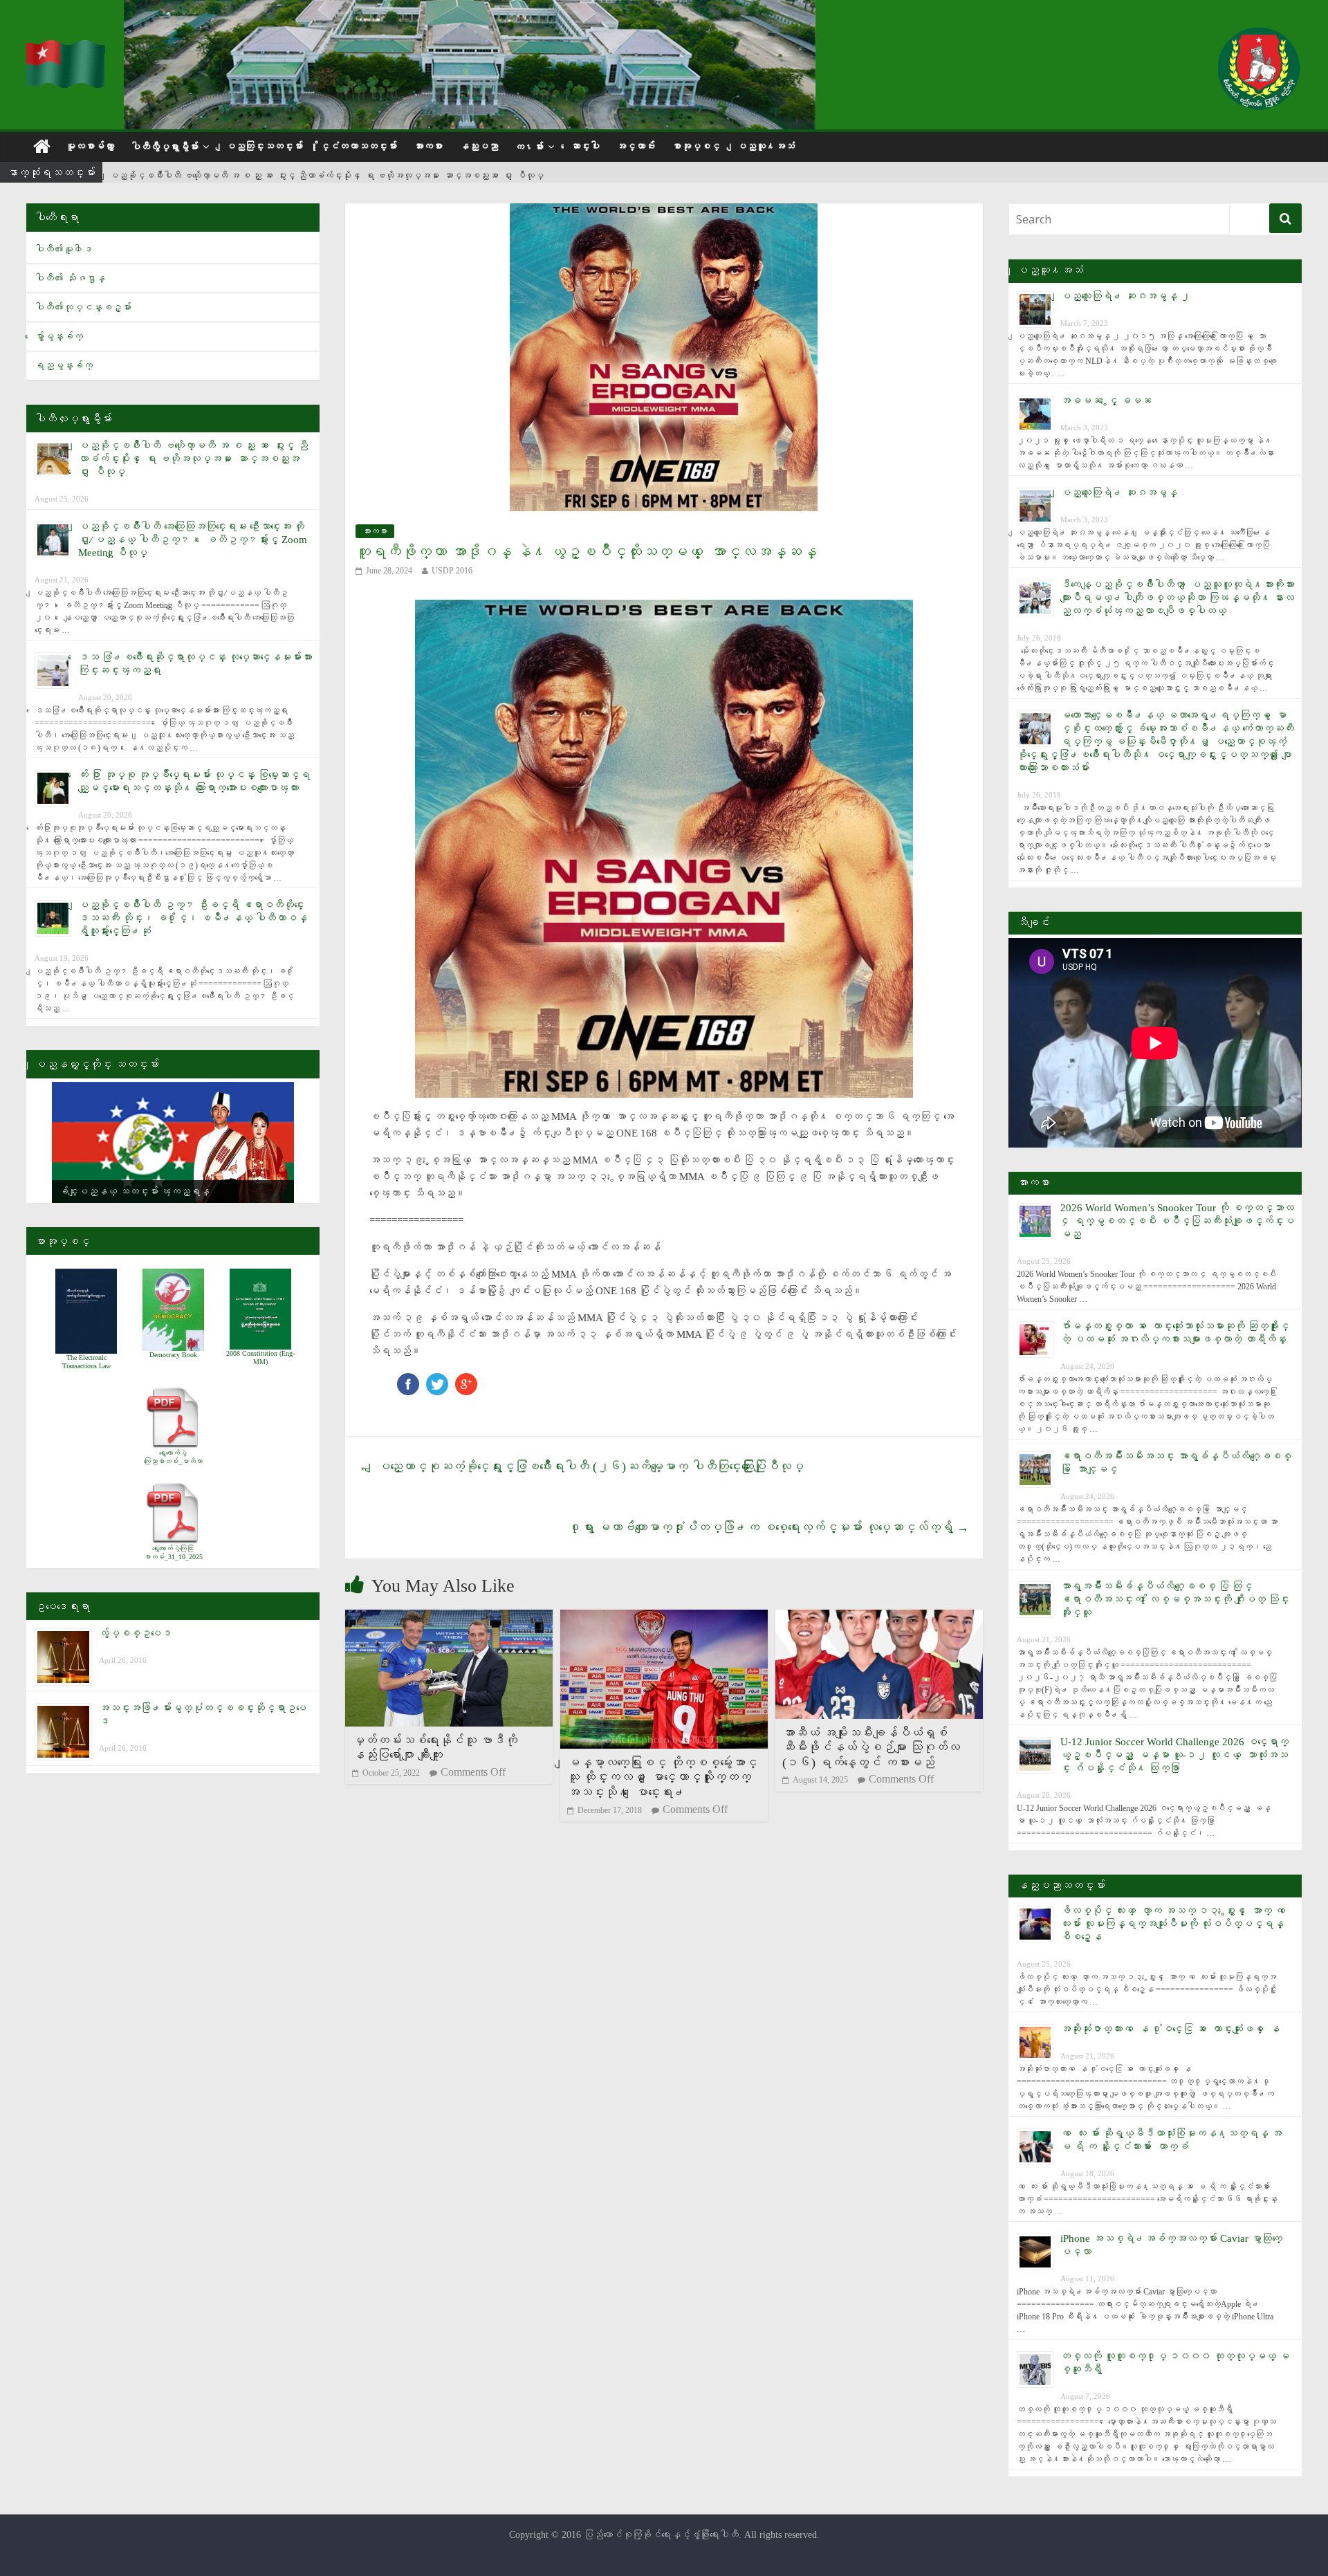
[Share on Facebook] (408, 1380)
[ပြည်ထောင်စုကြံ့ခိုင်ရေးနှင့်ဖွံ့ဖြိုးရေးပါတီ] (66, 49)
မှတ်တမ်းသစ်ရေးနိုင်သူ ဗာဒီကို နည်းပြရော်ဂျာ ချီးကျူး (435, 1748)
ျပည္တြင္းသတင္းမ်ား (264, 146)
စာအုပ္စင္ (696, 146)
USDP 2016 (452, 571)
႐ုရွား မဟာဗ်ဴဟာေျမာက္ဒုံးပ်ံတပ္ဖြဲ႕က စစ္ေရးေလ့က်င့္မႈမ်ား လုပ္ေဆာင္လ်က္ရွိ (769, 1527)
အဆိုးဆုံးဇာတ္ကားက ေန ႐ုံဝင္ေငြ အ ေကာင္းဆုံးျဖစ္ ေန (1170, 2029)
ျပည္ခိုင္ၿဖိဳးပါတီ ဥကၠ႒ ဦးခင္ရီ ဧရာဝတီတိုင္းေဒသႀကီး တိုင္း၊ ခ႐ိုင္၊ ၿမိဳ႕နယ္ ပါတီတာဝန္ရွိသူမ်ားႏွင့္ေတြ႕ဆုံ (193, 918)
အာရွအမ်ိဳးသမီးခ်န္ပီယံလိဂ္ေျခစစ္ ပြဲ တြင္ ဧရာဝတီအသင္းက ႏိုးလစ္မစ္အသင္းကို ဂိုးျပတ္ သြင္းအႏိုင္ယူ (1175, 1599)
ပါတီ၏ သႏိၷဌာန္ (70, 278)
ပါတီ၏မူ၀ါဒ (64, 249)
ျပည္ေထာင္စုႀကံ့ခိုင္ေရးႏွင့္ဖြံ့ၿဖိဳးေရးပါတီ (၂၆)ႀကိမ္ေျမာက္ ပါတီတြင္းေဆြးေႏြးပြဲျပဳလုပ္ (581, 1466)
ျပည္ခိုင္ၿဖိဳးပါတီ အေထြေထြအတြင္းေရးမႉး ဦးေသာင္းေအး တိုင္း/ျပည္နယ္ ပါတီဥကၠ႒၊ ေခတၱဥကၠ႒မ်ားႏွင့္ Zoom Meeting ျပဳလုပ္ (193, 540)
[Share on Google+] (466, 1380)
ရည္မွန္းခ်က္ (64, 366)
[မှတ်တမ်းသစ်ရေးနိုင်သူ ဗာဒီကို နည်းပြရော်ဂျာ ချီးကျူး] (449, 1618)
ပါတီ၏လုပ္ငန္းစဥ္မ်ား (83, 307)
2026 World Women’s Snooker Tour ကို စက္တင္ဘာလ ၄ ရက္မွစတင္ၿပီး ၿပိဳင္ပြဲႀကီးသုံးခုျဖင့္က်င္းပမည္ (1177, 1221)
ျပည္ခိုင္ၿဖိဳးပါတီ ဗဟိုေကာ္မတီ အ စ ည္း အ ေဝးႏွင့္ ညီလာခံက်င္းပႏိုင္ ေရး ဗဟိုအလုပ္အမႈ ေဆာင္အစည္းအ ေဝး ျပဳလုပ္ (326, 173)
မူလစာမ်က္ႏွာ (90, 146)
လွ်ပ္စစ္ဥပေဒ (135, 1633)
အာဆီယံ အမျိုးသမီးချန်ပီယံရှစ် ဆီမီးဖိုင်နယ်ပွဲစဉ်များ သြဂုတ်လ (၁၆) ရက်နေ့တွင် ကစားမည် (871, 1748)
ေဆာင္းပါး (585, 146)
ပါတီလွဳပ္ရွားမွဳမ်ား (165, 147)
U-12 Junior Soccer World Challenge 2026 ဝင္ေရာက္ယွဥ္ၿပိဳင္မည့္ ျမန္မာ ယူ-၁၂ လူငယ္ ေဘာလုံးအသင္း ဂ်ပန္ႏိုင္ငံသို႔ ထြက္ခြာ (1174, 1755)
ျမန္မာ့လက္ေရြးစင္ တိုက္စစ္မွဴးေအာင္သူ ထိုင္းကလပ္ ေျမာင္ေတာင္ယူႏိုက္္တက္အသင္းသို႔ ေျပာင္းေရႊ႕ (662, 1777)
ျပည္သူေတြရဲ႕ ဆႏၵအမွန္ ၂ (1125, 296)
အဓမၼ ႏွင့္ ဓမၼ (1106, 401)
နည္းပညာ (479, 146)
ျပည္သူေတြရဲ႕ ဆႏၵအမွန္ (1119, 493)
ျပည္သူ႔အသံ (766, 146)
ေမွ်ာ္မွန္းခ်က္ (59, 337)
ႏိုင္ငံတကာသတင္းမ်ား (358, 146)
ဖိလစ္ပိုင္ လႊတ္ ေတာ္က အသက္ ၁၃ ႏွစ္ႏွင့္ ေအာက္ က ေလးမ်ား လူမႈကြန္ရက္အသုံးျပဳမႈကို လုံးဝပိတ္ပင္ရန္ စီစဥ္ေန (1175, 1924)
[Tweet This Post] (437, 1380)
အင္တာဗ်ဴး (636, 146)
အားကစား (428, 146)
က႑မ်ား (529, 147)
